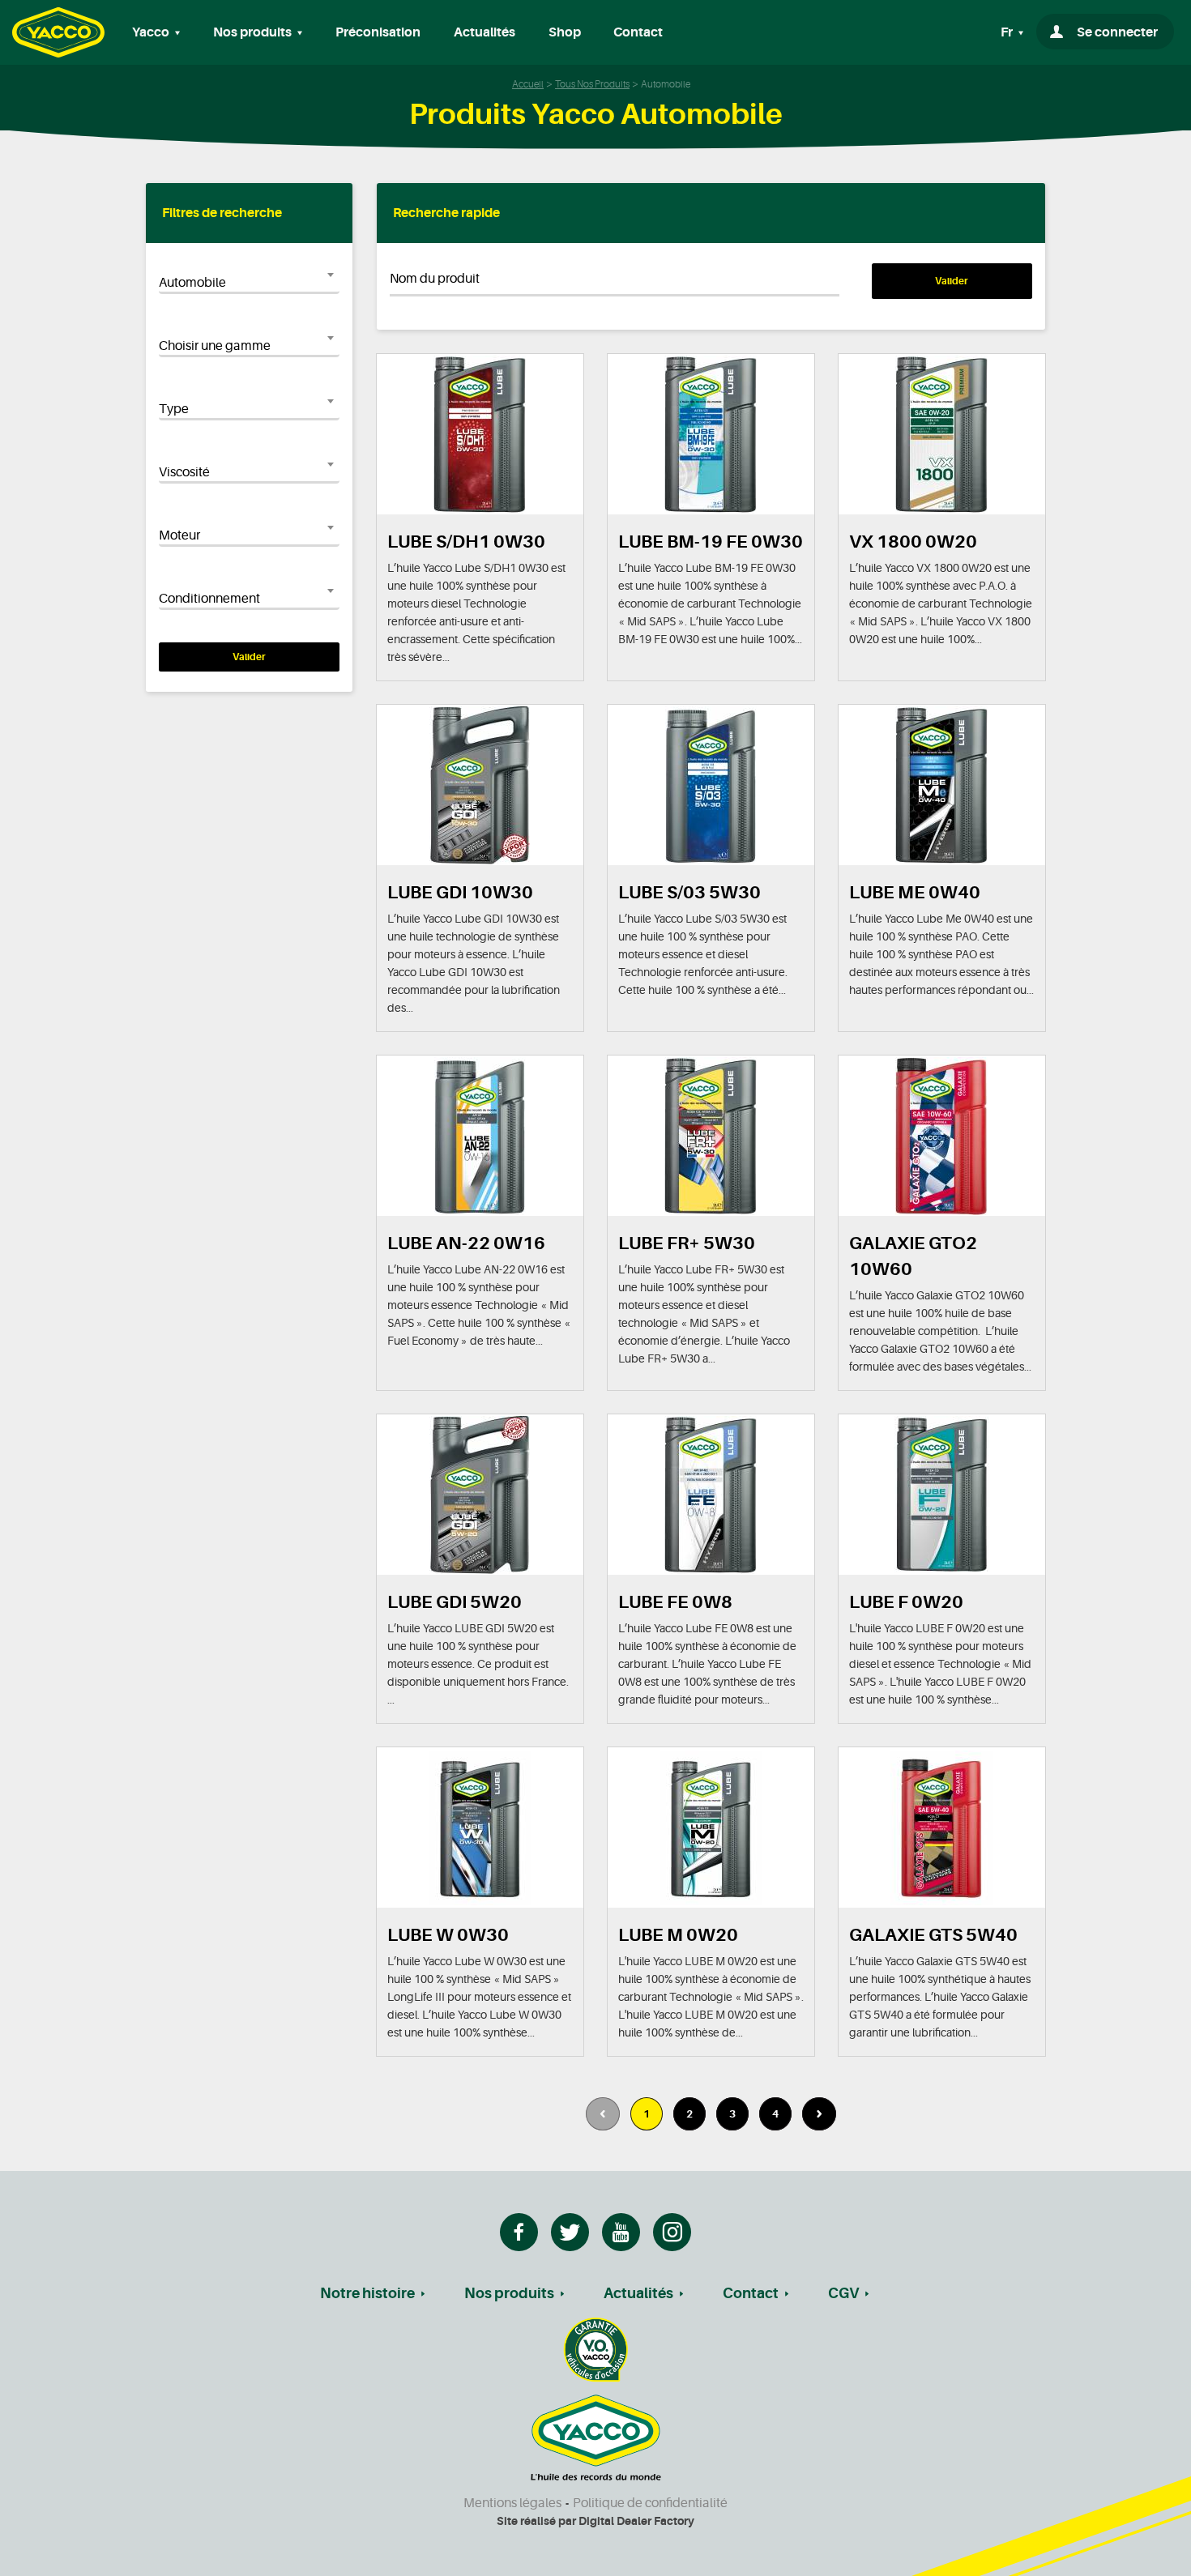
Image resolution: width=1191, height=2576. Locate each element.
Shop (565, 32)
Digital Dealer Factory (636, 2521)
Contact (638, 32)
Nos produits (509, 2293)
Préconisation (378, 32)
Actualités (485, 32)
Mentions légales (512, 2503)
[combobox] (249, 283)
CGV (843, 2293)
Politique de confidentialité (650, 2503)
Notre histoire (367, 2293)
